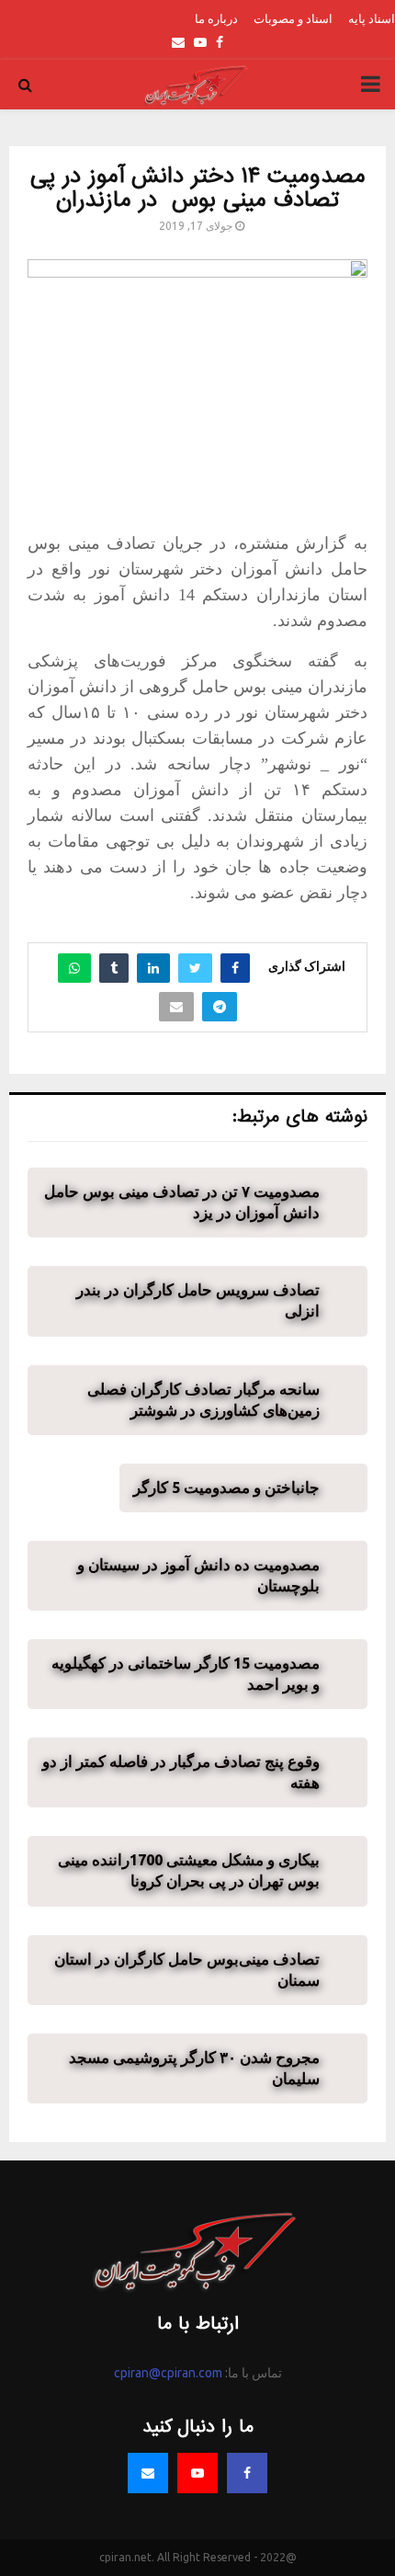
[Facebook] (247, 2473)
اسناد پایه (372, 18)
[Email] (148, 2473)
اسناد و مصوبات (293, 18)
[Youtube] (197, 2473)
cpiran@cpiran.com (168, 2373)
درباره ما (216, 18)
